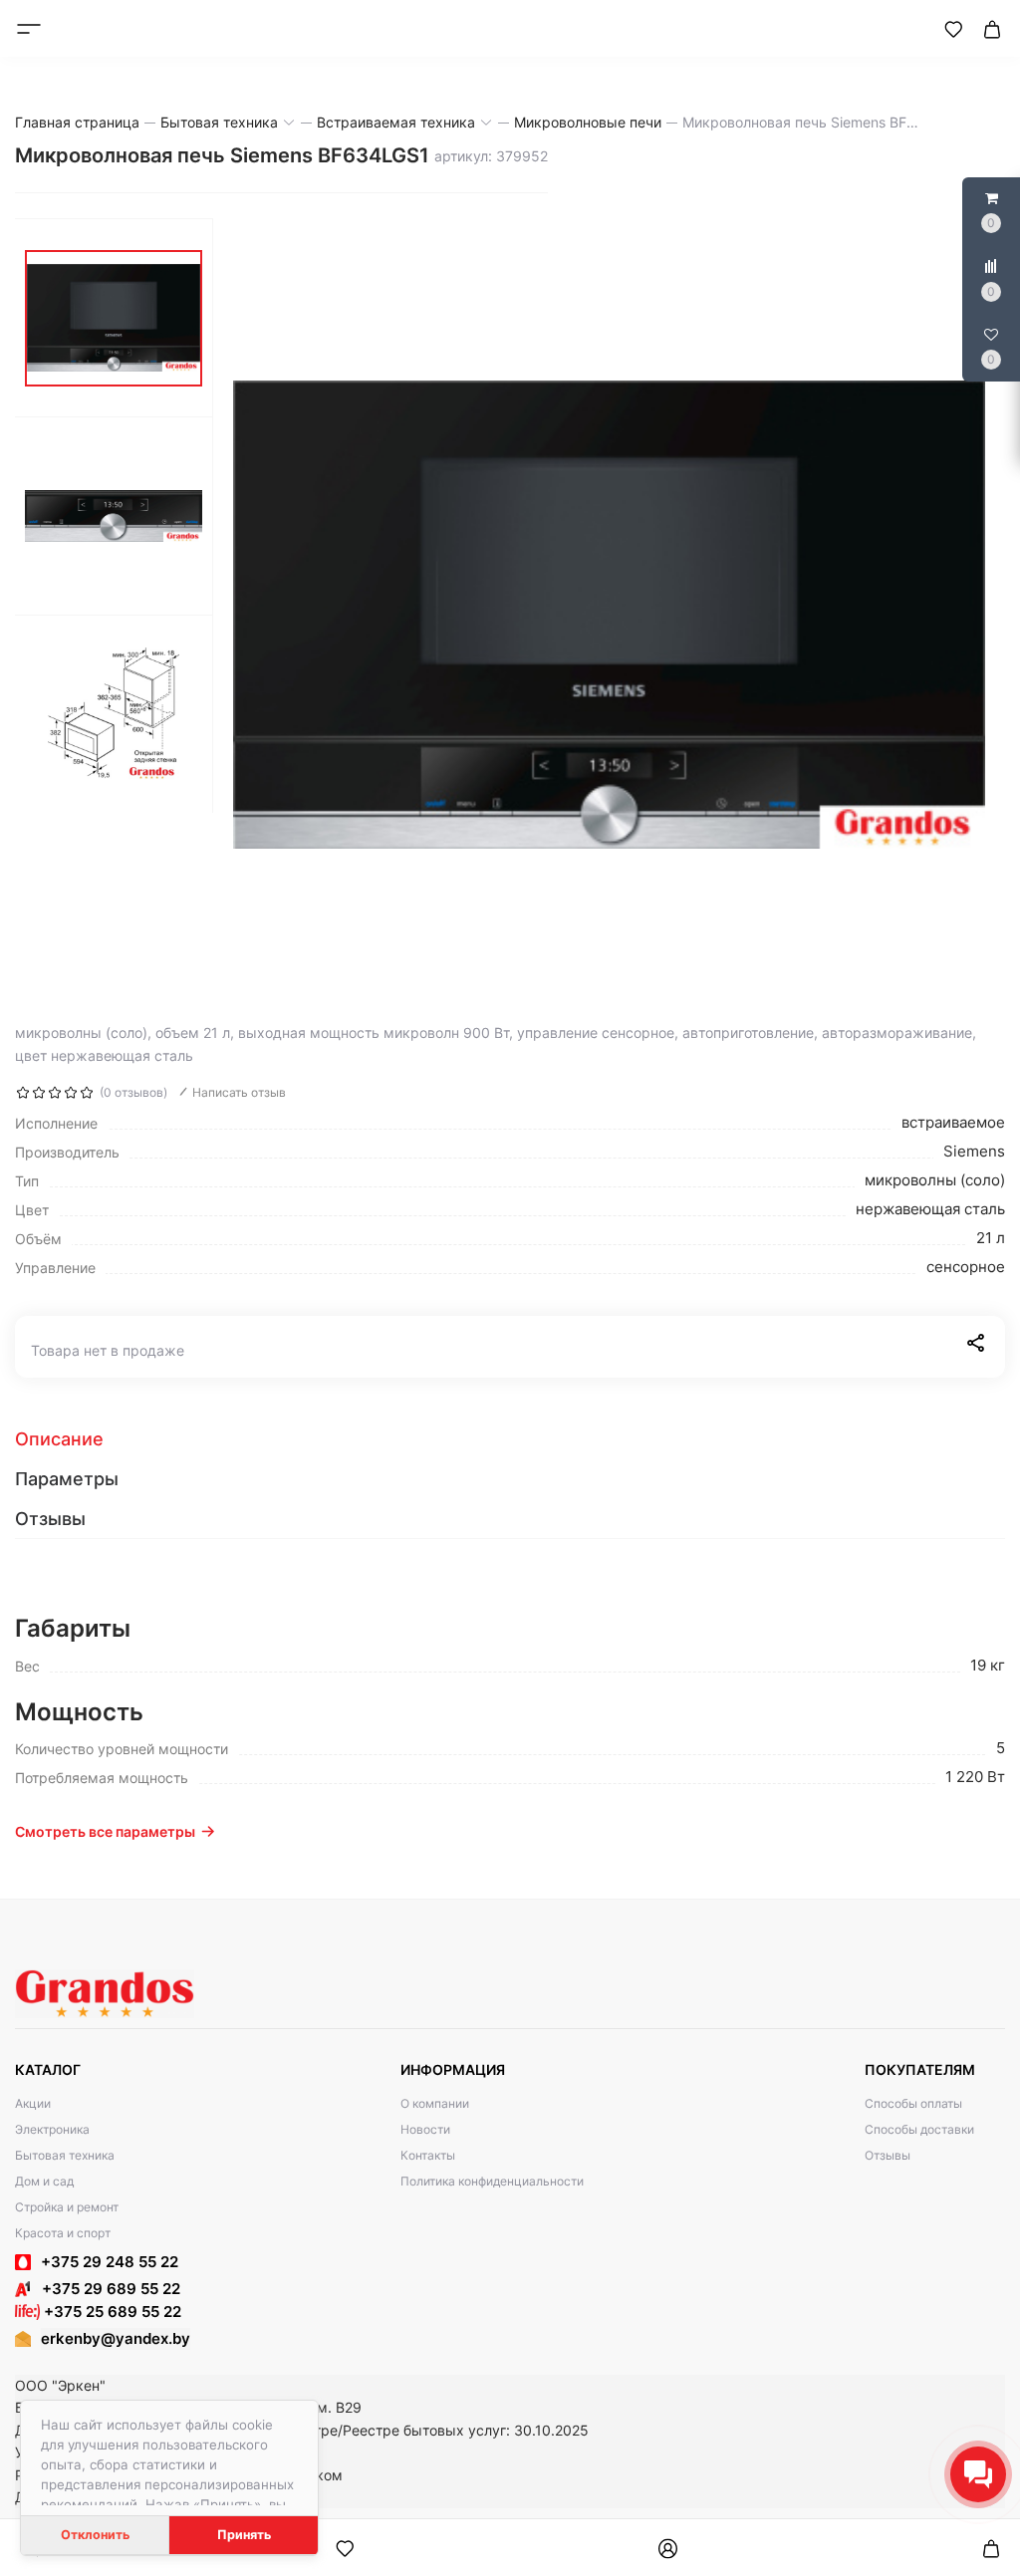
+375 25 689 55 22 (111, 2312)
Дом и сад (44, 2181)
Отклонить (95, 2535)
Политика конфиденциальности (492, 2181)
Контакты (428, 2155)
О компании (435, 2103)
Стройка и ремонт (67, 2207)
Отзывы (888, 2155)
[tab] (510, 1439)
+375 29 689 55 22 (105, 2289)
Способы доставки (919, 2129)
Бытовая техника (65, 2155)
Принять (244, 2535)
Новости (425, 2129)
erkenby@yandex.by (116, 2338)
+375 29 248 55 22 (110, 2262)
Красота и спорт (63, 2233)
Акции (33, 2103)
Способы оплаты (913, 2103)
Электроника (52, 2129)
